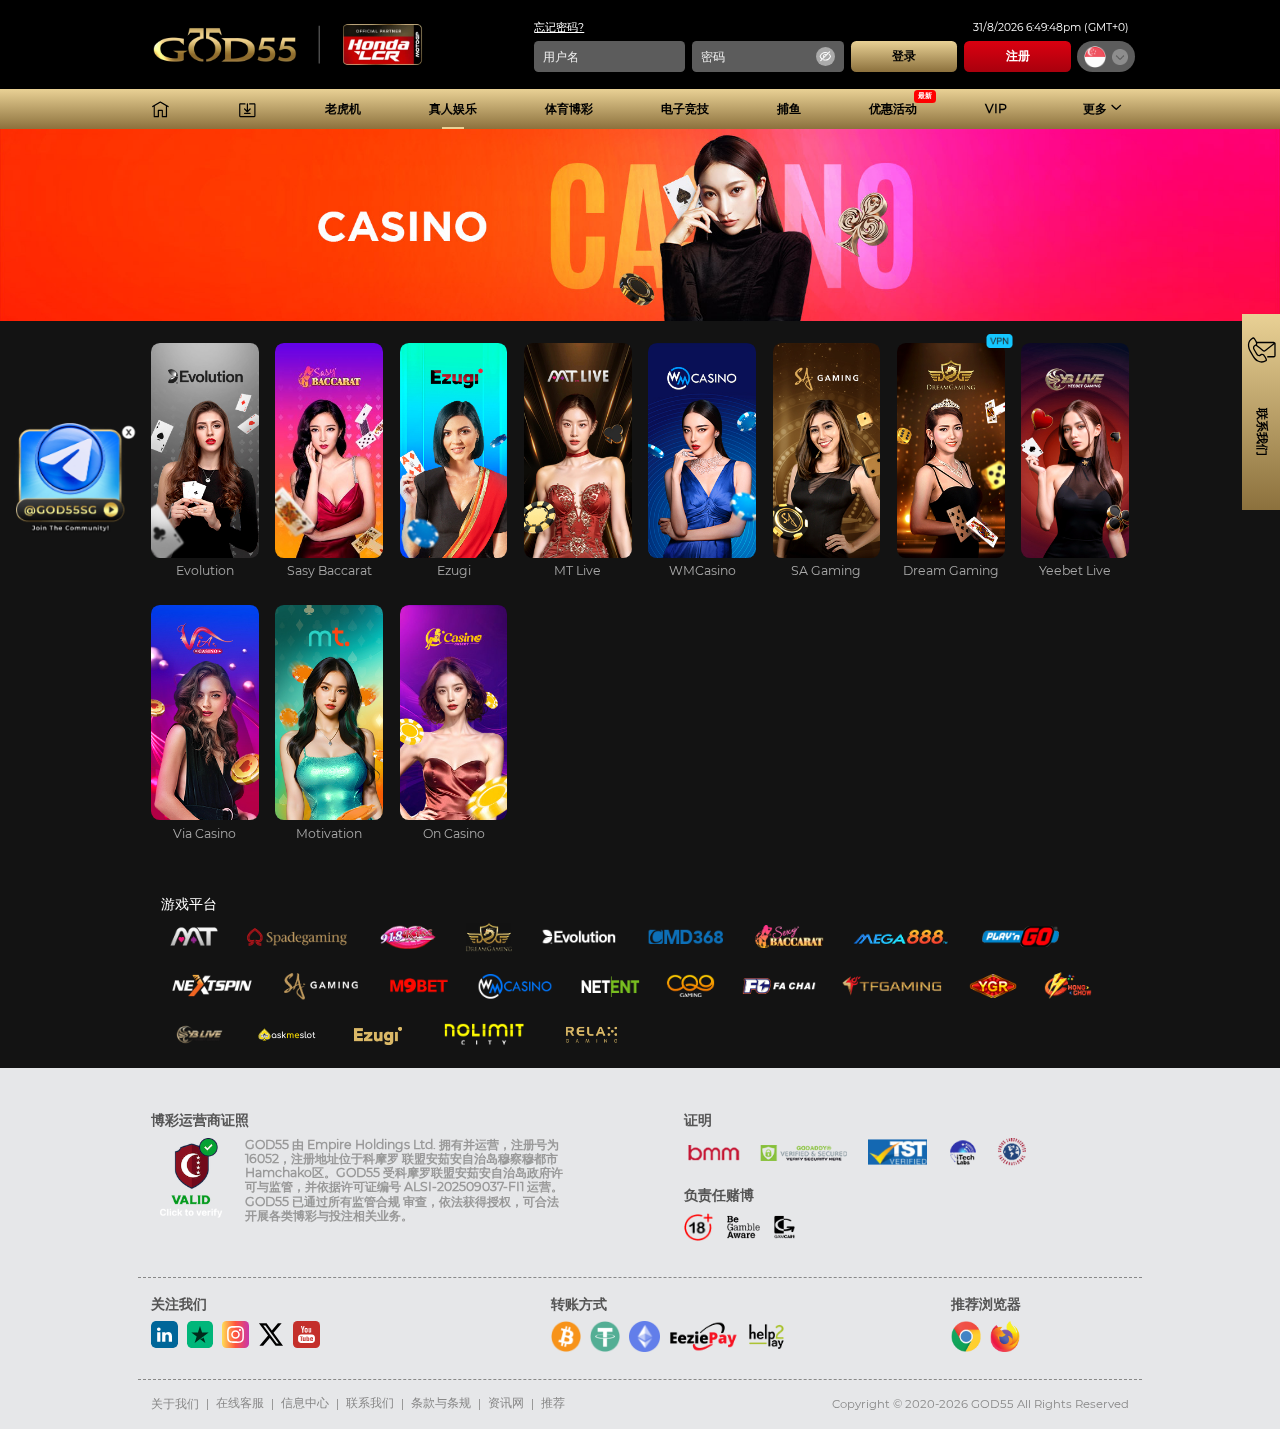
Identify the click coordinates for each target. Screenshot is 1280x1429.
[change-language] (1106, 56)
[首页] (160, 109)
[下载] (247, 109)
